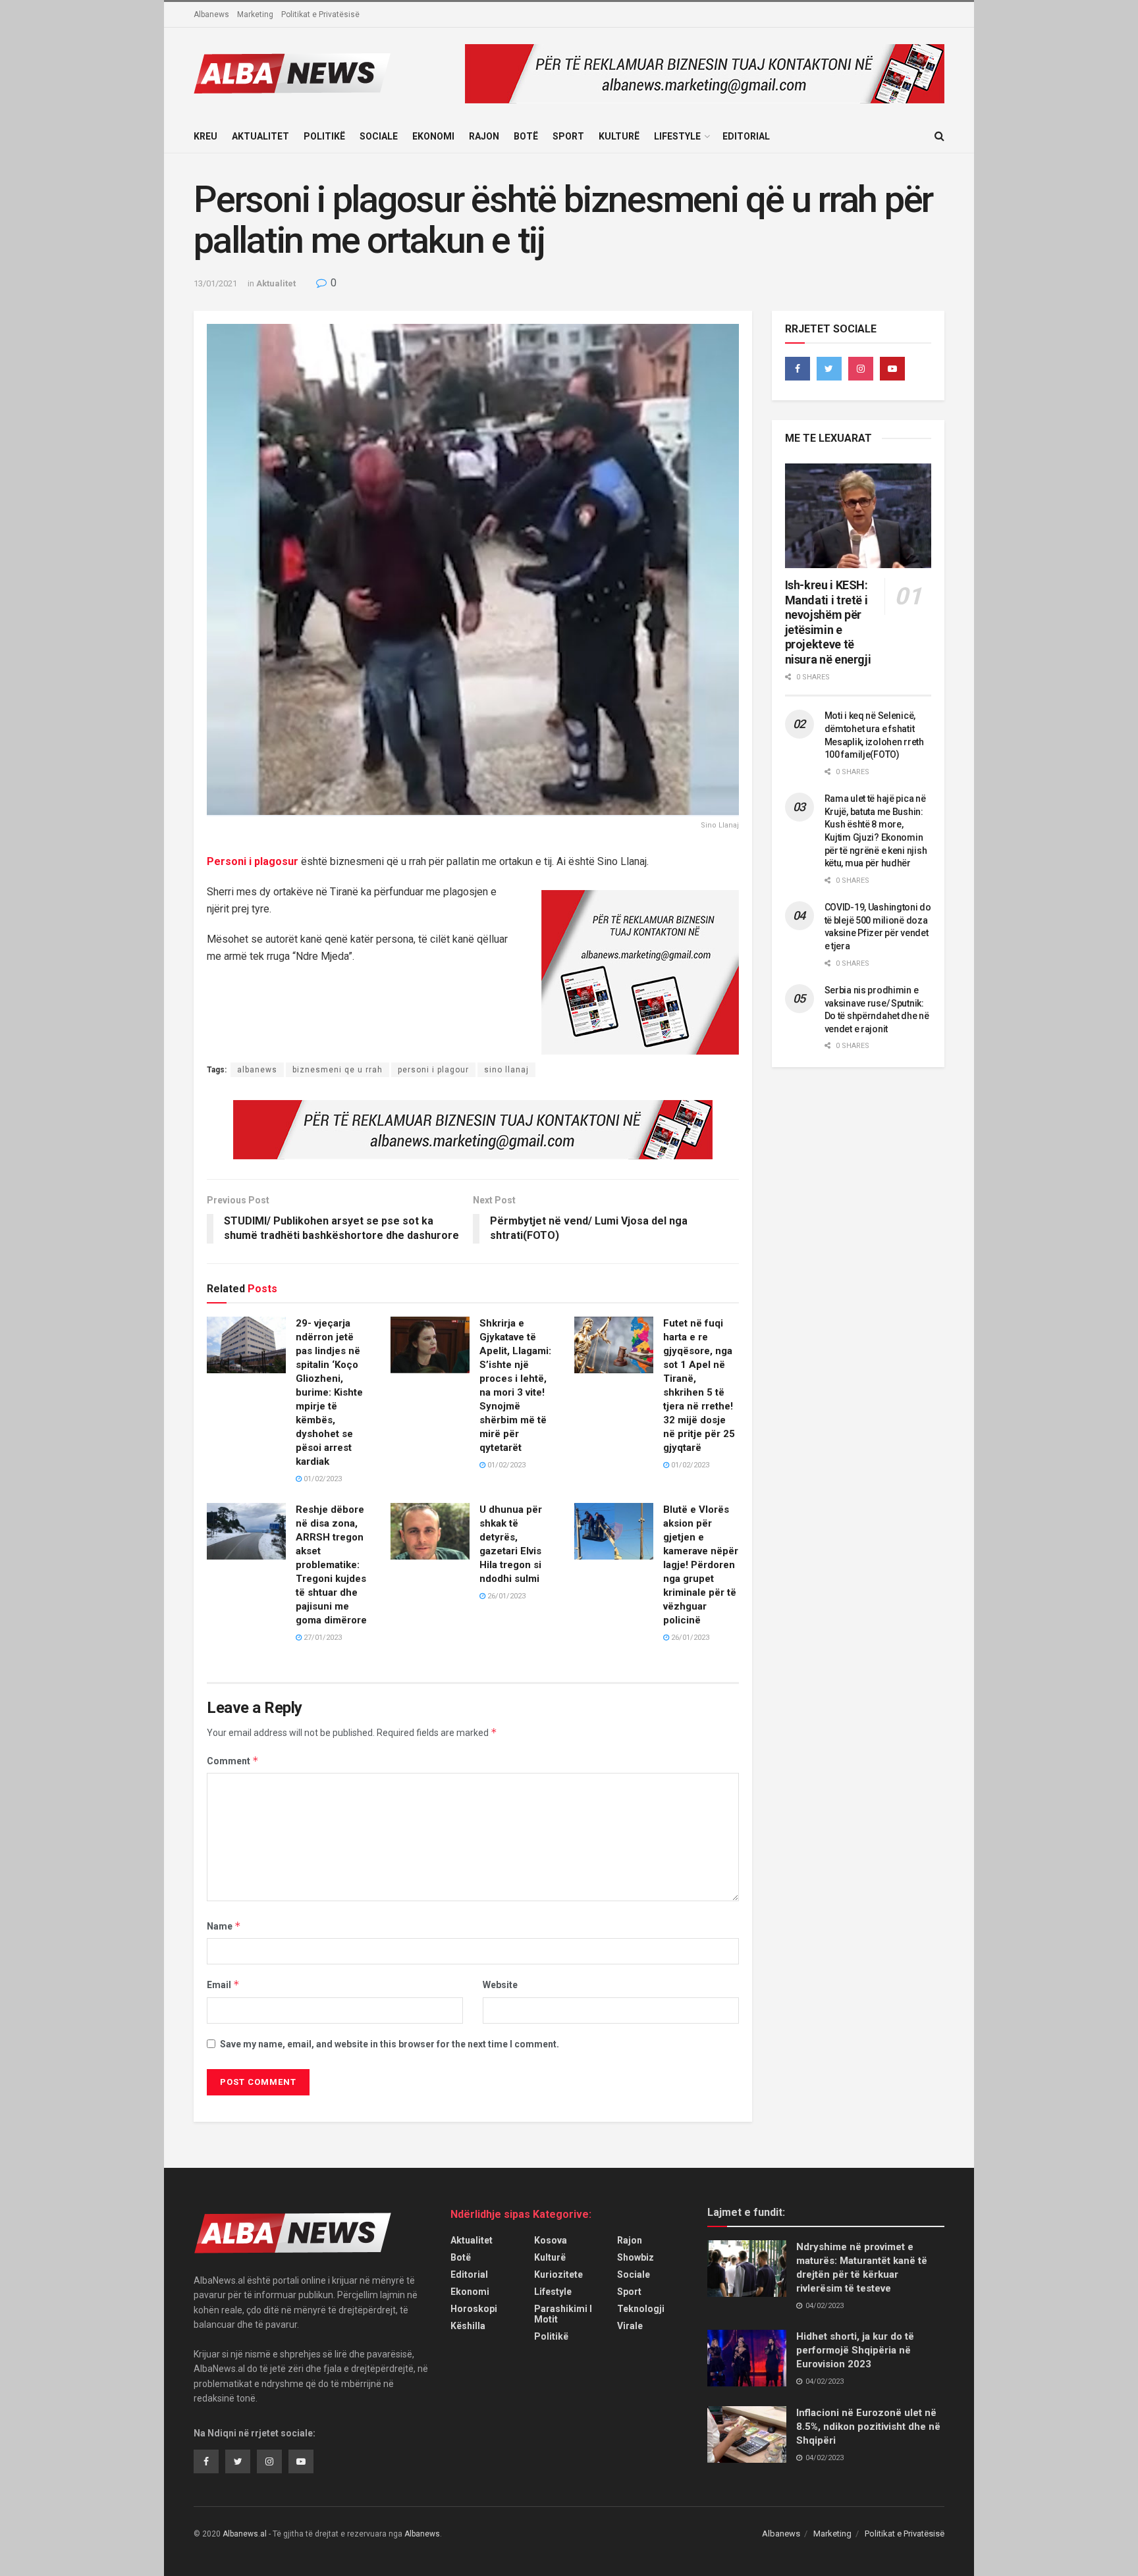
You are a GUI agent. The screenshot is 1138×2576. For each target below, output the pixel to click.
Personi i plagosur (253, 861)
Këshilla (468, 2326)
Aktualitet (260, 136)
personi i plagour (433, 1070)
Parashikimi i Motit (563, 2314)
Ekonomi (433, 136)
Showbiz (636, 2257)
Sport (568, 136)
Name (224, 1926)
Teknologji (641, 2309)
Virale (630, 2326)
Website (500, 1985)
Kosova (551, 2240)
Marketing (255, 14)
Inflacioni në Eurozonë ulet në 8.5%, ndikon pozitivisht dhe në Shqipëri (868, 2427)
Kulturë (619, 136)
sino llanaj (506, 1070)
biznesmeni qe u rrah (338, 1070)
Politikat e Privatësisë (320, 14)
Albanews (211, 14)
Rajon (484, 136)
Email (223, 1985)
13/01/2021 (215, 283)
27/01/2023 (322, 1638)
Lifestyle (677, 136)
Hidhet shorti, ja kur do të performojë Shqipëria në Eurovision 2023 (855, 2350)
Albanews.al (245, 2534)
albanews (257, 1070)
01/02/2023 (322, 1479)
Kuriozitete (558, 2274)
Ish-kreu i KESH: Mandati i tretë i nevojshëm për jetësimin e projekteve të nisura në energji (828, 622)
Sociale (379, 136)
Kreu (205, 136)
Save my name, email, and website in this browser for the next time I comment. (390, 2044)
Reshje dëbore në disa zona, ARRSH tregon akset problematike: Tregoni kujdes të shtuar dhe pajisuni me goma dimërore (331, 1565)
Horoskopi (474, 2309)
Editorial (746, 136)
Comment (233, 1761)
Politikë (324, 136)
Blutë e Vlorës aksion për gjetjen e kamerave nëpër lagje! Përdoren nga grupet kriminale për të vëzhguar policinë (701, 1565)
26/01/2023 (505, 1596)
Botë (526, 136)
